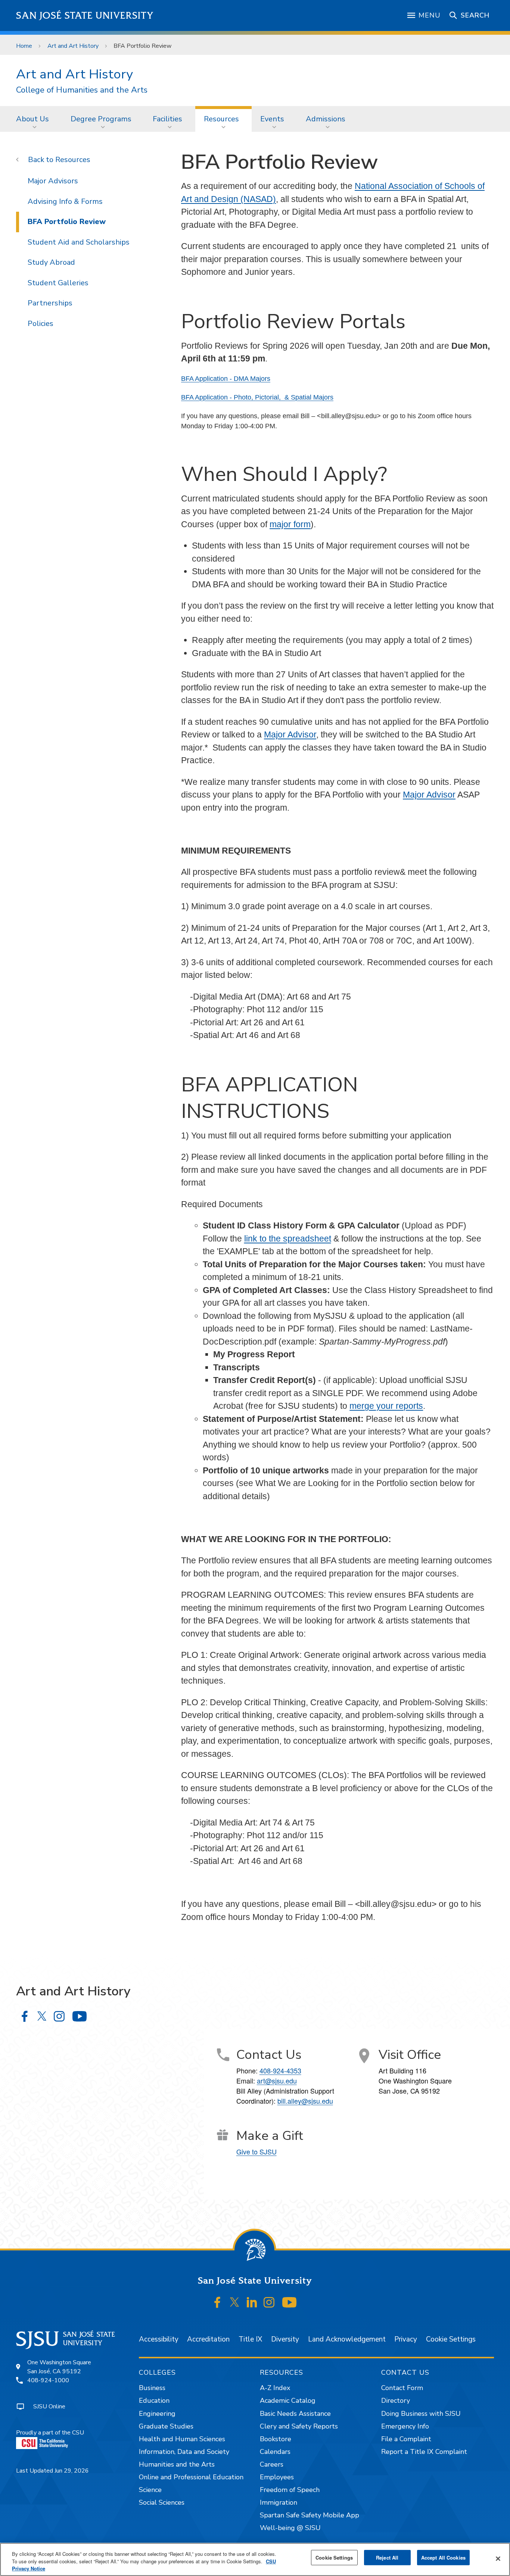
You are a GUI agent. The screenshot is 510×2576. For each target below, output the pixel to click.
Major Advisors (53, 181)
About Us (32, 119)
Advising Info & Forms (65, 201)
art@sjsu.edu (277, 2081)
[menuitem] (35, 119)
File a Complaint (406, 2439)
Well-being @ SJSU (290, 2528)
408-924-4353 (280, 2070)
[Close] (498, 2558)
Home (24, 46)
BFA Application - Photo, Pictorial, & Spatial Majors (257, 397)
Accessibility (159, 2339)
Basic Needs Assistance (295, 2414)
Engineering (157, 2414)
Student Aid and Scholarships (79, 242)
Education (154, 2401)
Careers (272, 2464)
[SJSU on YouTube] (289, 2302)
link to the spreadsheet (288, 1239)
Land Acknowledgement (347, 2339)
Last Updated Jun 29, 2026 (52, 2471)
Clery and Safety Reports (299, 2426)
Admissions (326, 119)
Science (150, 2490)
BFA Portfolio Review (67, 222)
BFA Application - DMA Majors (226, 379)
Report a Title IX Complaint (424, 2452)
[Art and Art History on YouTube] (79, 2016)
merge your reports (386, 1406)
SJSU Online (49, 2406)
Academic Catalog (288, 2401)
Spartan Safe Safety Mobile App (310, 2515)
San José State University (85, 15)
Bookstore (276, 2439)
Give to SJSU (256, 2151)
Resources (221, 119)
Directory (396, 2401)
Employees (277, 2477)
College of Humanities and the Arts (82, 90)
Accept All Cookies (443, 2558)
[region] (255, 2559)
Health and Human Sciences (182, 2439)
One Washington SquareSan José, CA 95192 (59, 2367)
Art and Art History (73, 46)
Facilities (167, 119)
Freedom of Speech (290, 2490)
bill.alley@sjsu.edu (305, 2101)
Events (272, 119)
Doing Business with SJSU (421, 2414)
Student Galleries (58, 283)
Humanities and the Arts (177, 2464)
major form (290, 524)
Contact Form (402, 2388)
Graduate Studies (166, 2426)
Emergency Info (405, 2426)
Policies (41, 324)
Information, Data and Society (184, 2452)
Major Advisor (290, 734)
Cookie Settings (451, 2339)
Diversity (285, 2339)
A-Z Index (275, 2388)
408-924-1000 (48, 2380)
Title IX (250, 2339)
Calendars (275, 2452)
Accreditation (208, 2339)
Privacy (406, 2339)
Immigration (279, 2502)
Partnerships (50, 303)
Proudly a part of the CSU (50, 2433)
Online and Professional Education (191, 2477)
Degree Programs (101, 119)
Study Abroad (51, 262)
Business (152, 2388)
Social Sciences (162, 2502)
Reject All (387, 2558)
